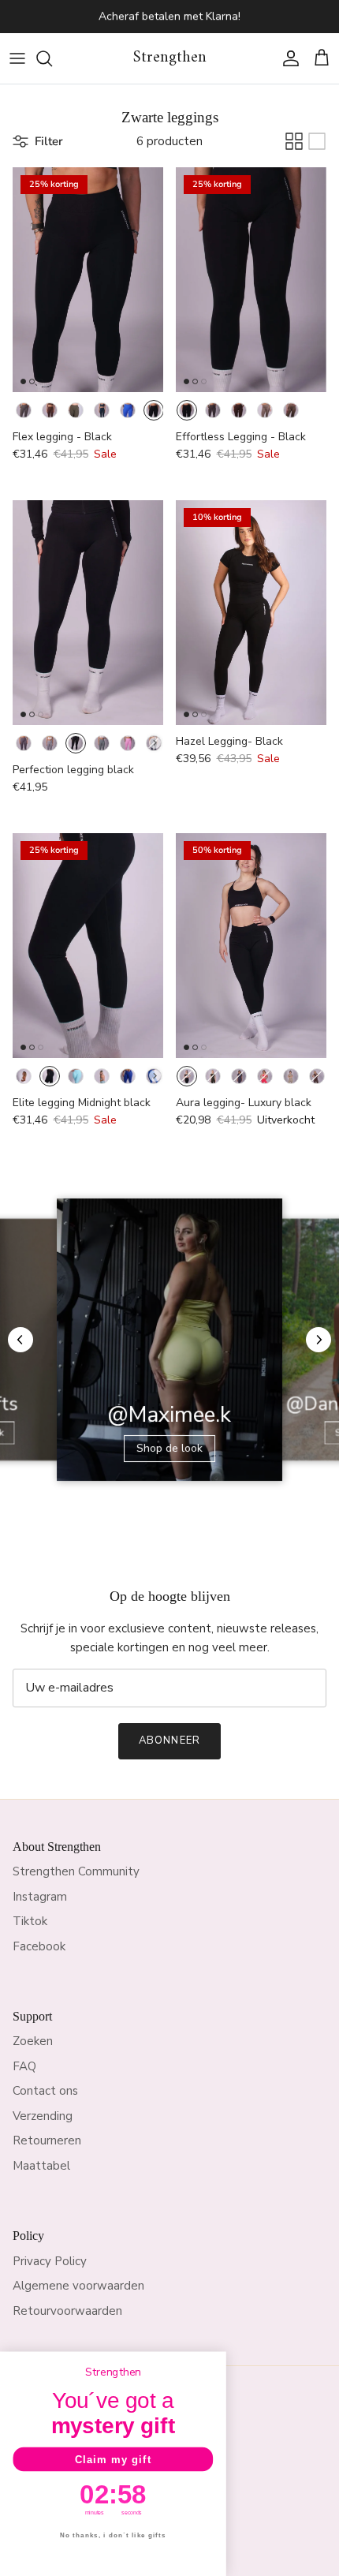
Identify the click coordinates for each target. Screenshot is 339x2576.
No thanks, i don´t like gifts (113, 2535)
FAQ (24, 2066)
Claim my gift (114, 2459)
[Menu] (17, 58)
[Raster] (294, 141)
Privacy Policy (50, 2261)
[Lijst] (317, 141)
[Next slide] (319, 1340)
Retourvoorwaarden (67, 2311)
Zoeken (33, 2041)
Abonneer (169, 1740)
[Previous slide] (20, 1340)
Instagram (40, 1897)
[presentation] (155, 743)
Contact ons (45, 2091)
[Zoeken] (52, 58)
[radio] (24, 410)
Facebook (39, 1946)
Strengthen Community (76, 1871)
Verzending (43, 2116)
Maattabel (41, 2166)
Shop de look (169, 1448)
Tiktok (30, 1921)
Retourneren (47, 2140)
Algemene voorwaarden (78, 2286)
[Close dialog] (216, 2361)
